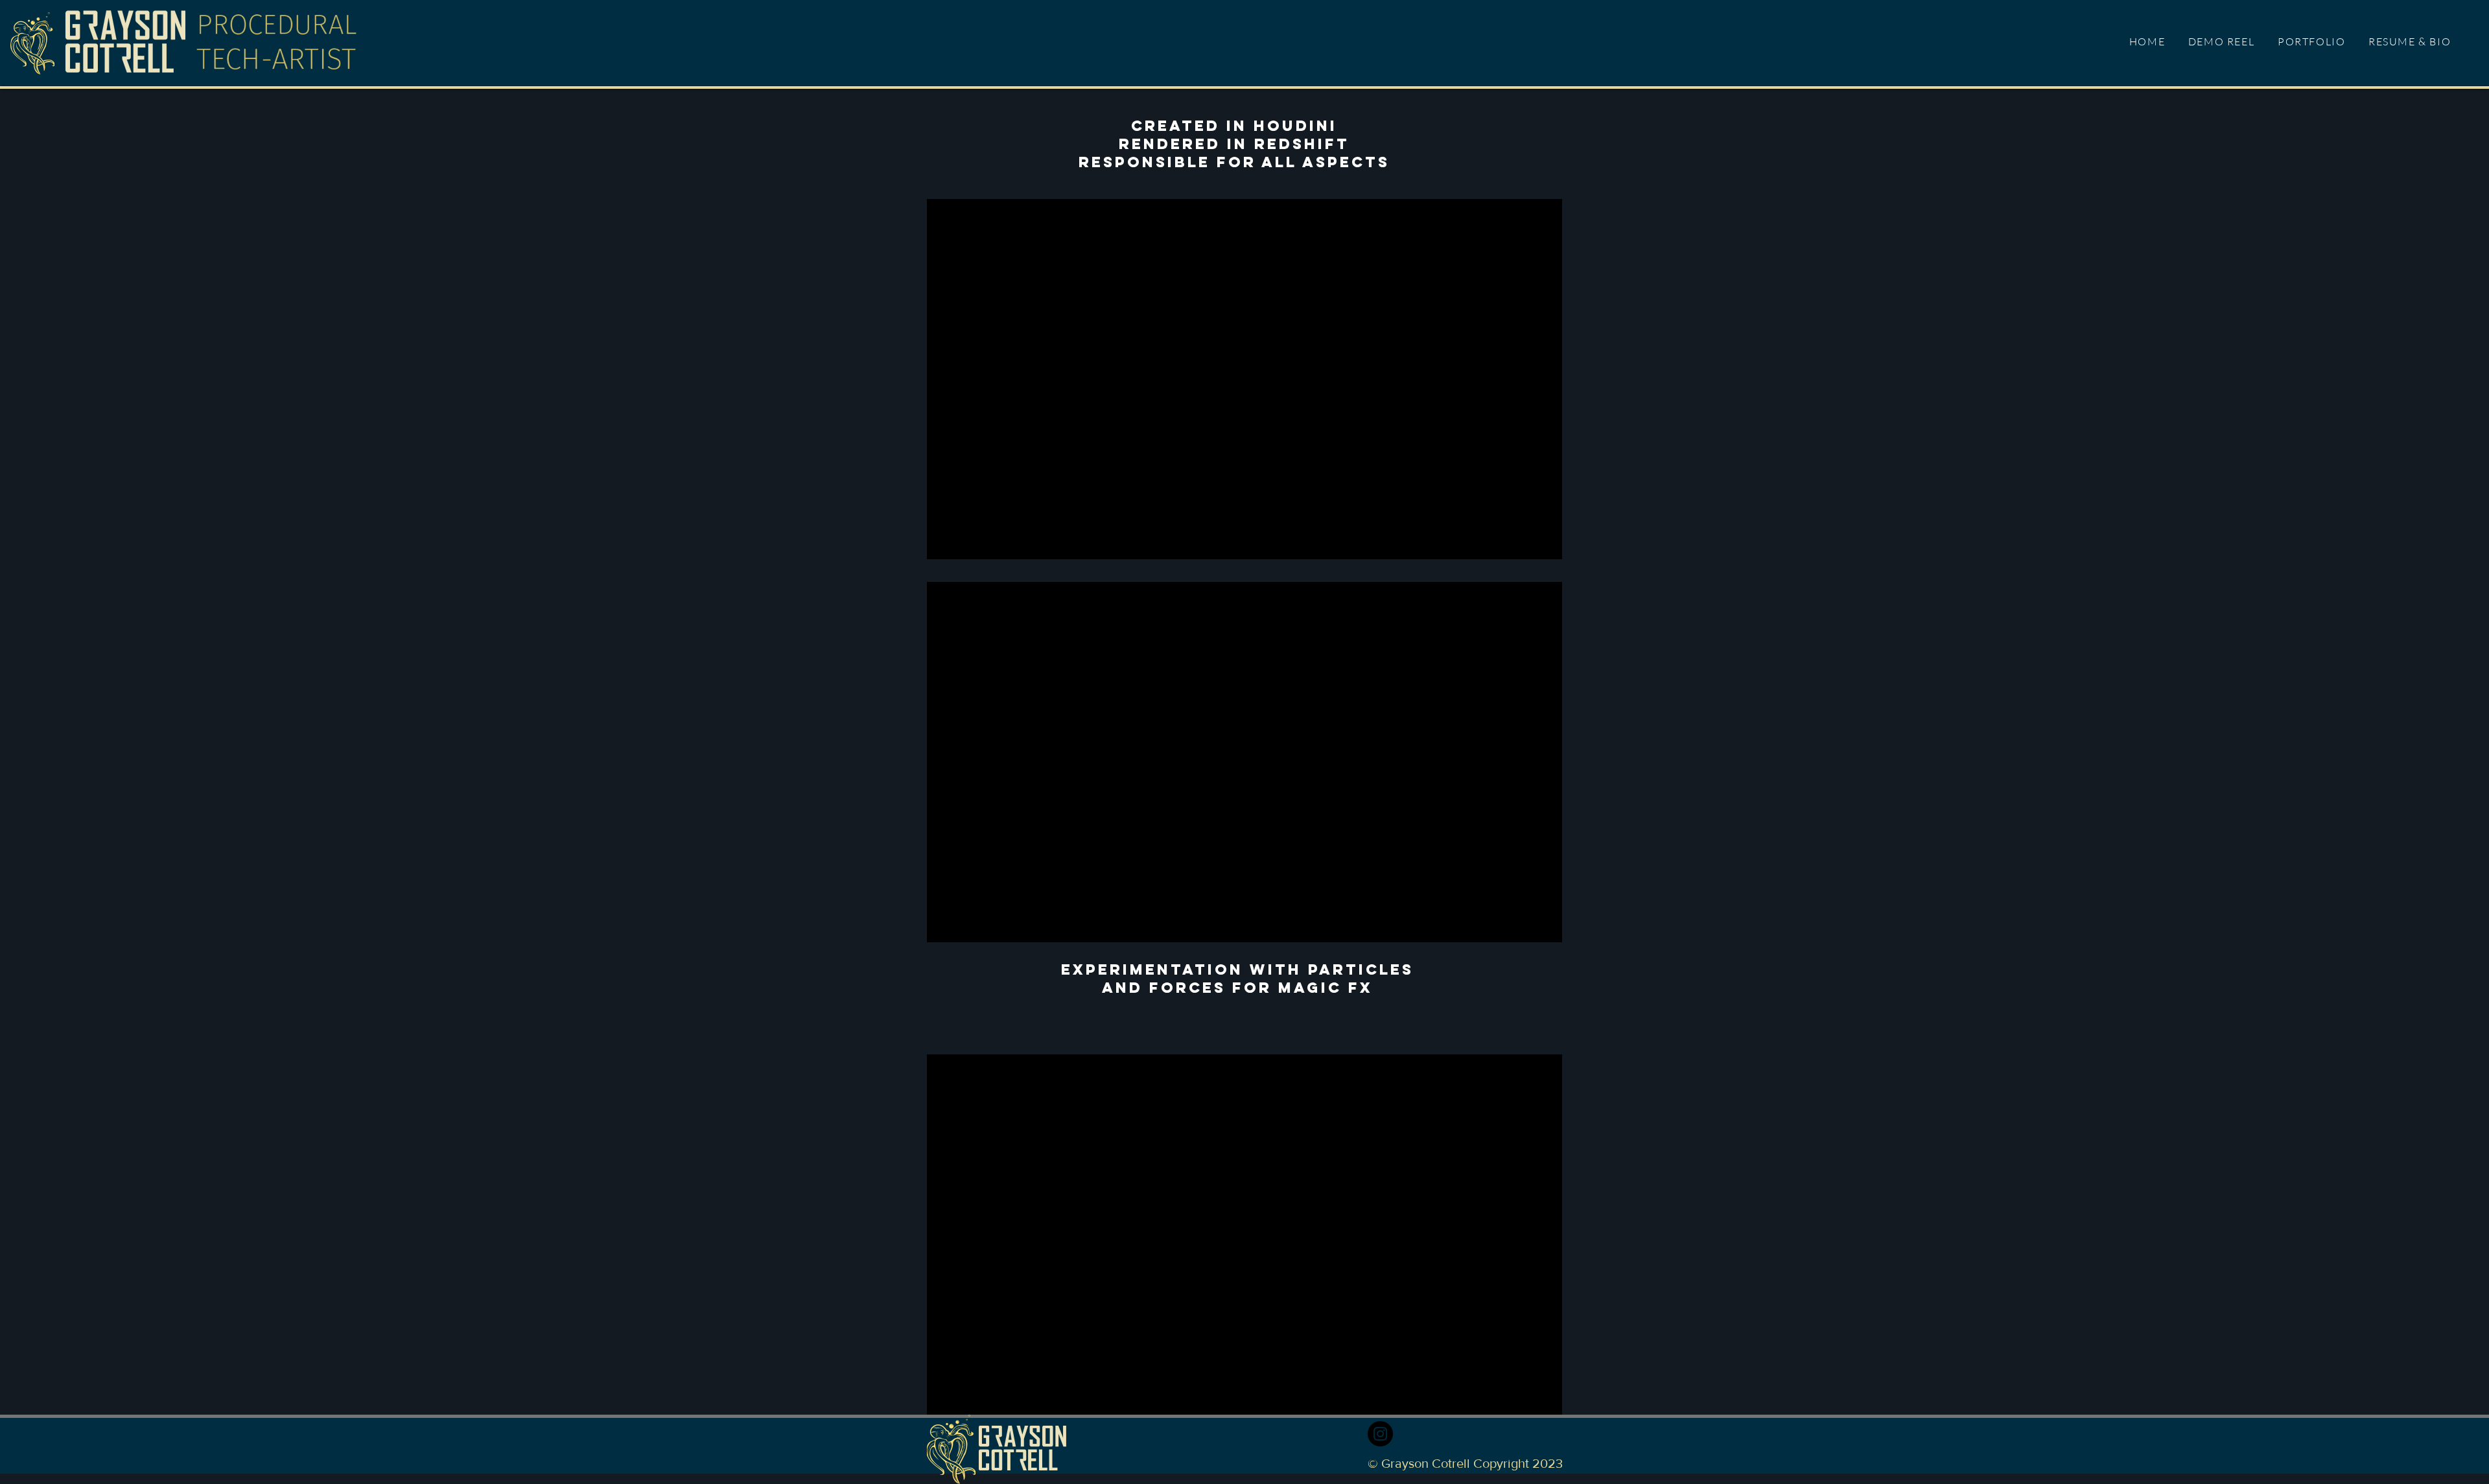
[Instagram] (1380, 1434)
